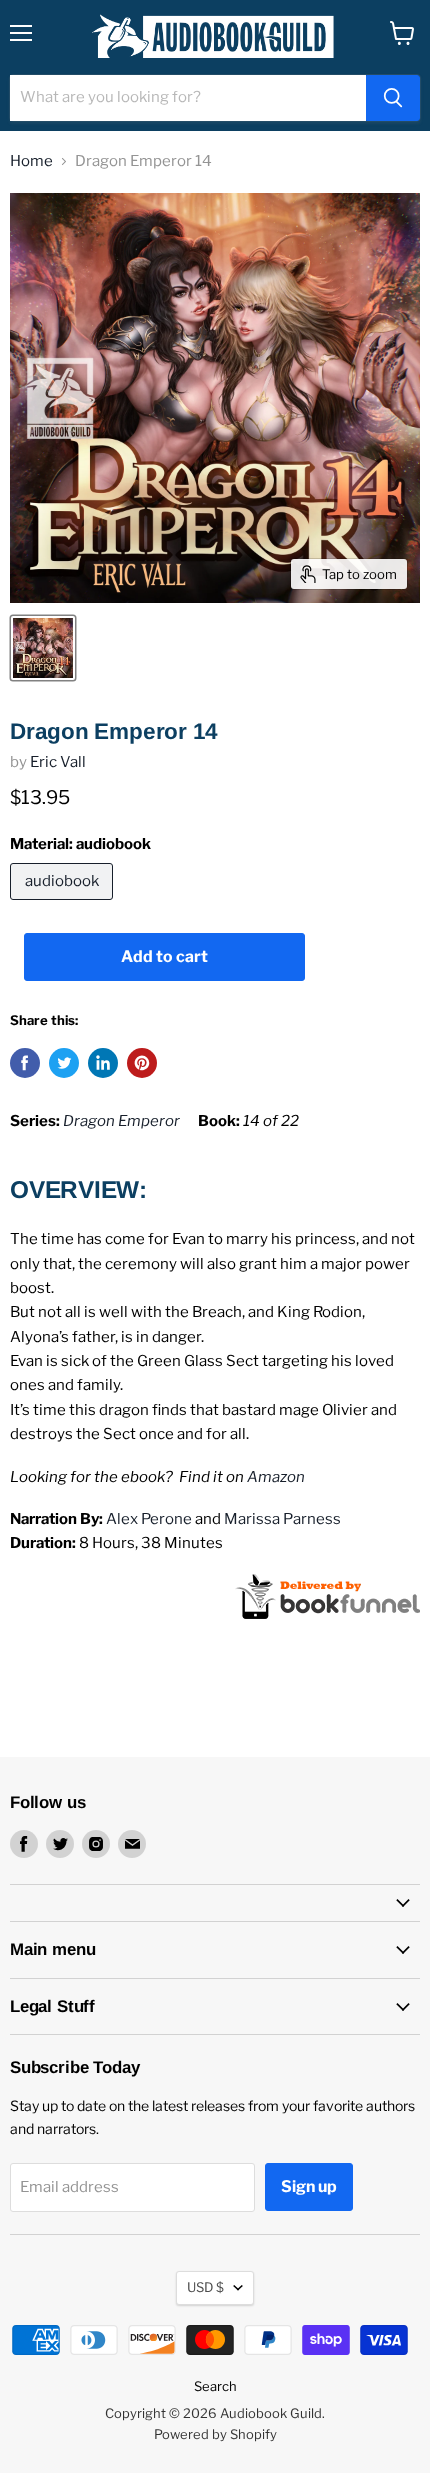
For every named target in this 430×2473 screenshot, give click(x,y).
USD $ (205, 2287)
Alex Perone (149, 1519)
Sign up (309, 2186)
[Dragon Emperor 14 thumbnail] (43, 648)
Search (215, 2386)
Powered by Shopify (215, 2434)
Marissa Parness (282, 1519)
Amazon (276, 1477)
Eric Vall (58, 762)
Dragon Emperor (121, 1121)
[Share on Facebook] (25, 1063)
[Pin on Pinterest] (142, 1063)
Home (31, 161)
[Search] (393, 98)
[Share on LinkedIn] (103, 1063)
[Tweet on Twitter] (64, 1063)
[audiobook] (64, 905)
